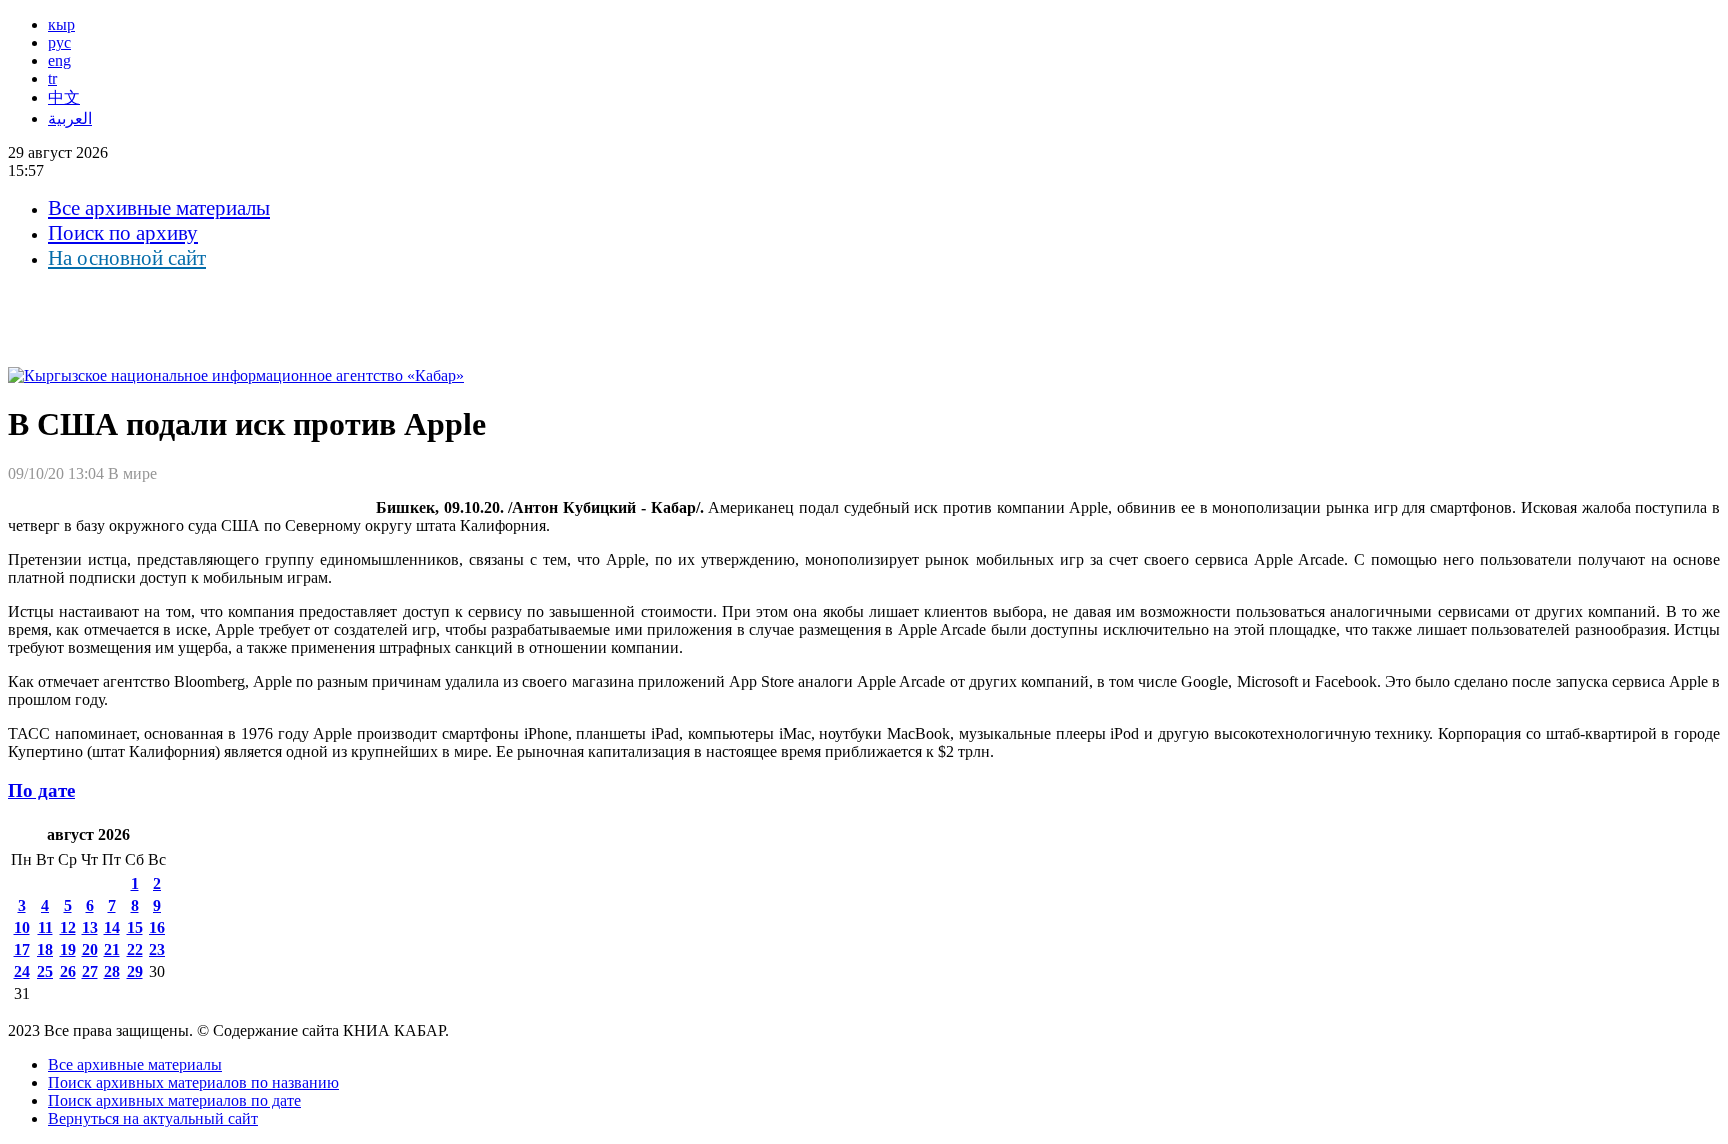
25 (45, 971)
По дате (41, 790)
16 (157, 927)
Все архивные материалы (159, 208)
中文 (64, 97)
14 (112, 927)
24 (22, 971)
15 (135, 927)
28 (112, 971)
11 (45, 927)
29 (135, 971)
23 (157, 949)
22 (135, 949)
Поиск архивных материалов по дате (174, 1100)
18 (45, 949)
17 (22, 949)
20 (90, 949)
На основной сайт (127, 258)
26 (68, 971)
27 (90, 971)
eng (59, 60)
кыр (61, 24)
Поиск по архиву (123, 233)
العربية (70, 118)
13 (90, 927)
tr (52, 78)
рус (59, 42)
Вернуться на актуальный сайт (153, 1118)
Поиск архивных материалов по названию (193, 1082)
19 (68, 949)
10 (22, 927)
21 (112, 949)
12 (68, 927)
